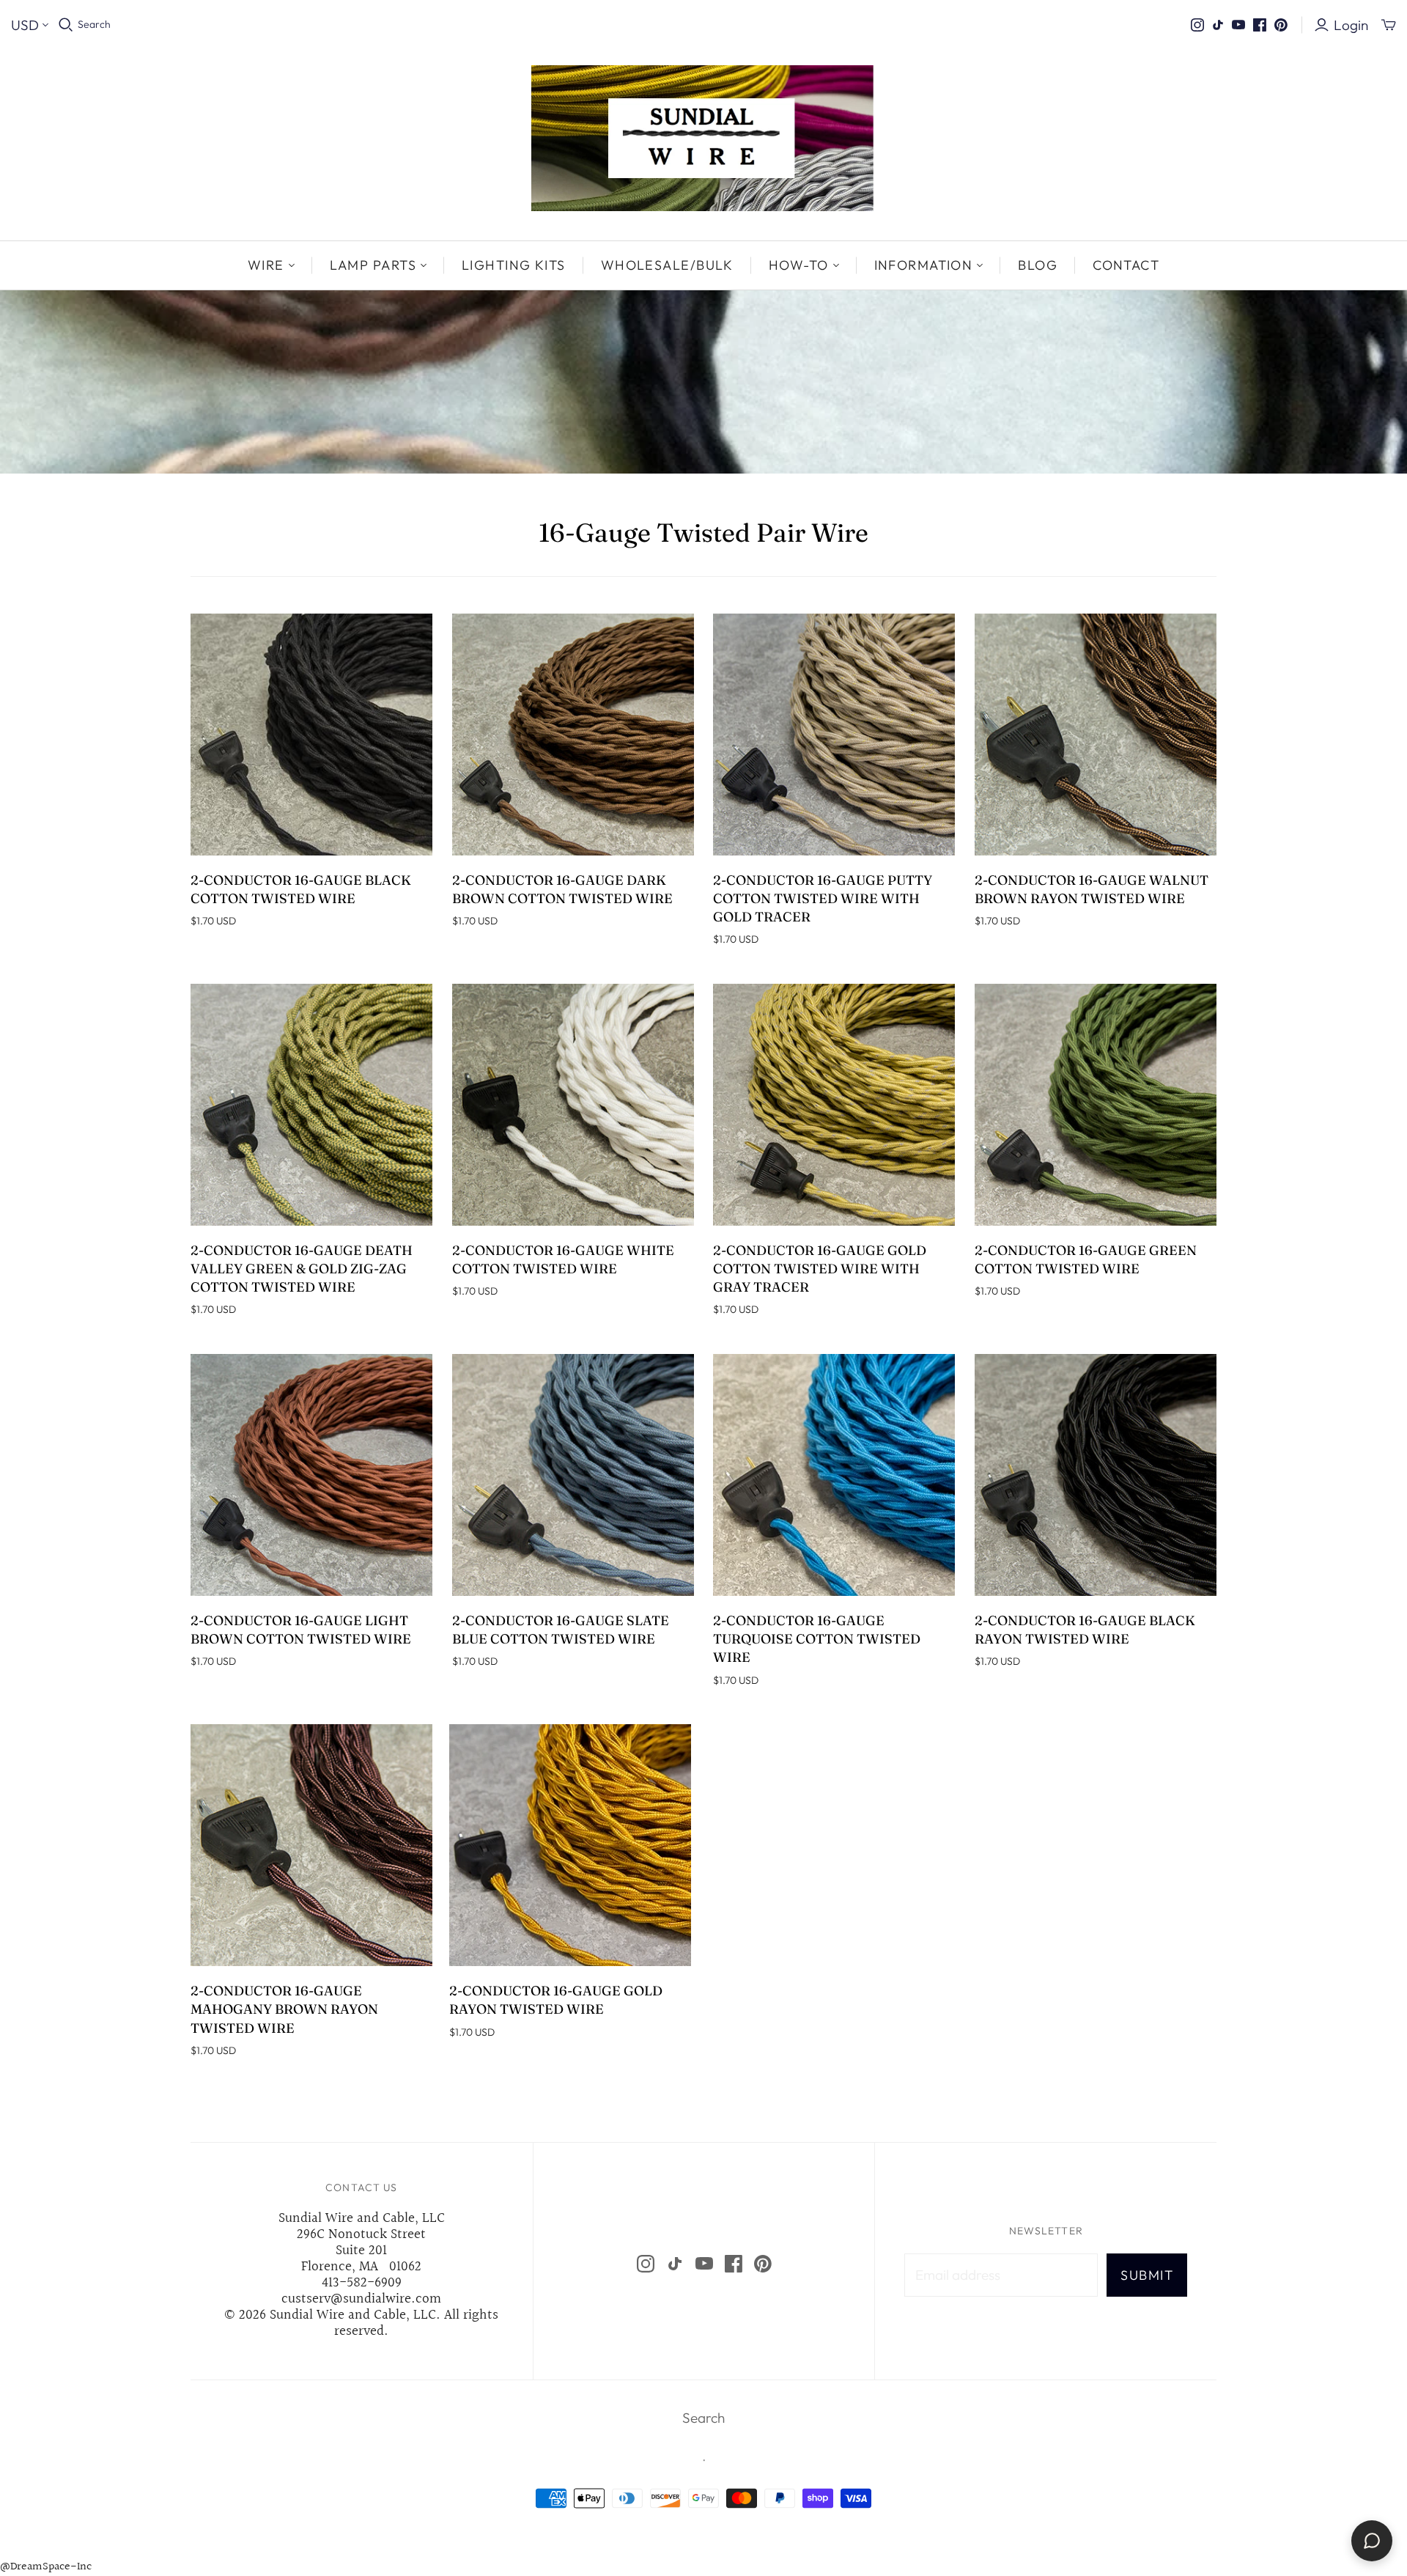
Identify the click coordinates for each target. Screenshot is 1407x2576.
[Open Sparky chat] (1372, 2541)
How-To (799, 265)
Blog (1038, 265)
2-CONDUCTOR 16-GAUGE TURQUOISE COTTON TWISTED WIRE (817, 1639)
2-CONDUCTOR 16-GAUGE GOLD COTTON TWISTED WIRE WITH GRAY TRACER (820, 1269)
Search (94, 24)
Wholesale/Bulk (667, 265)
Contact (1126, 265)
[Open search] (66, 25)
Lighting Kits (514, 265)
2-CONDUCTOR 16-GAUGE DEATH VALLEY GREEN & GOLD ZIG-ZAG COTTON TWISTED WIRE (302, 1269)
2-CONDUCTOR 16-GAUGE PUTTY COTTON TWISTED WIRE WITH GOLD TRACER (823, 898)
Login (1351, 25)
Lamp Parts (373, 265)
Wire (266, 265)
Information (924, 265)
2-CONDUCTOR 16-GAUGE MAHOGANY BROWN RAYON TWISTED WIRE (284, 2009)
